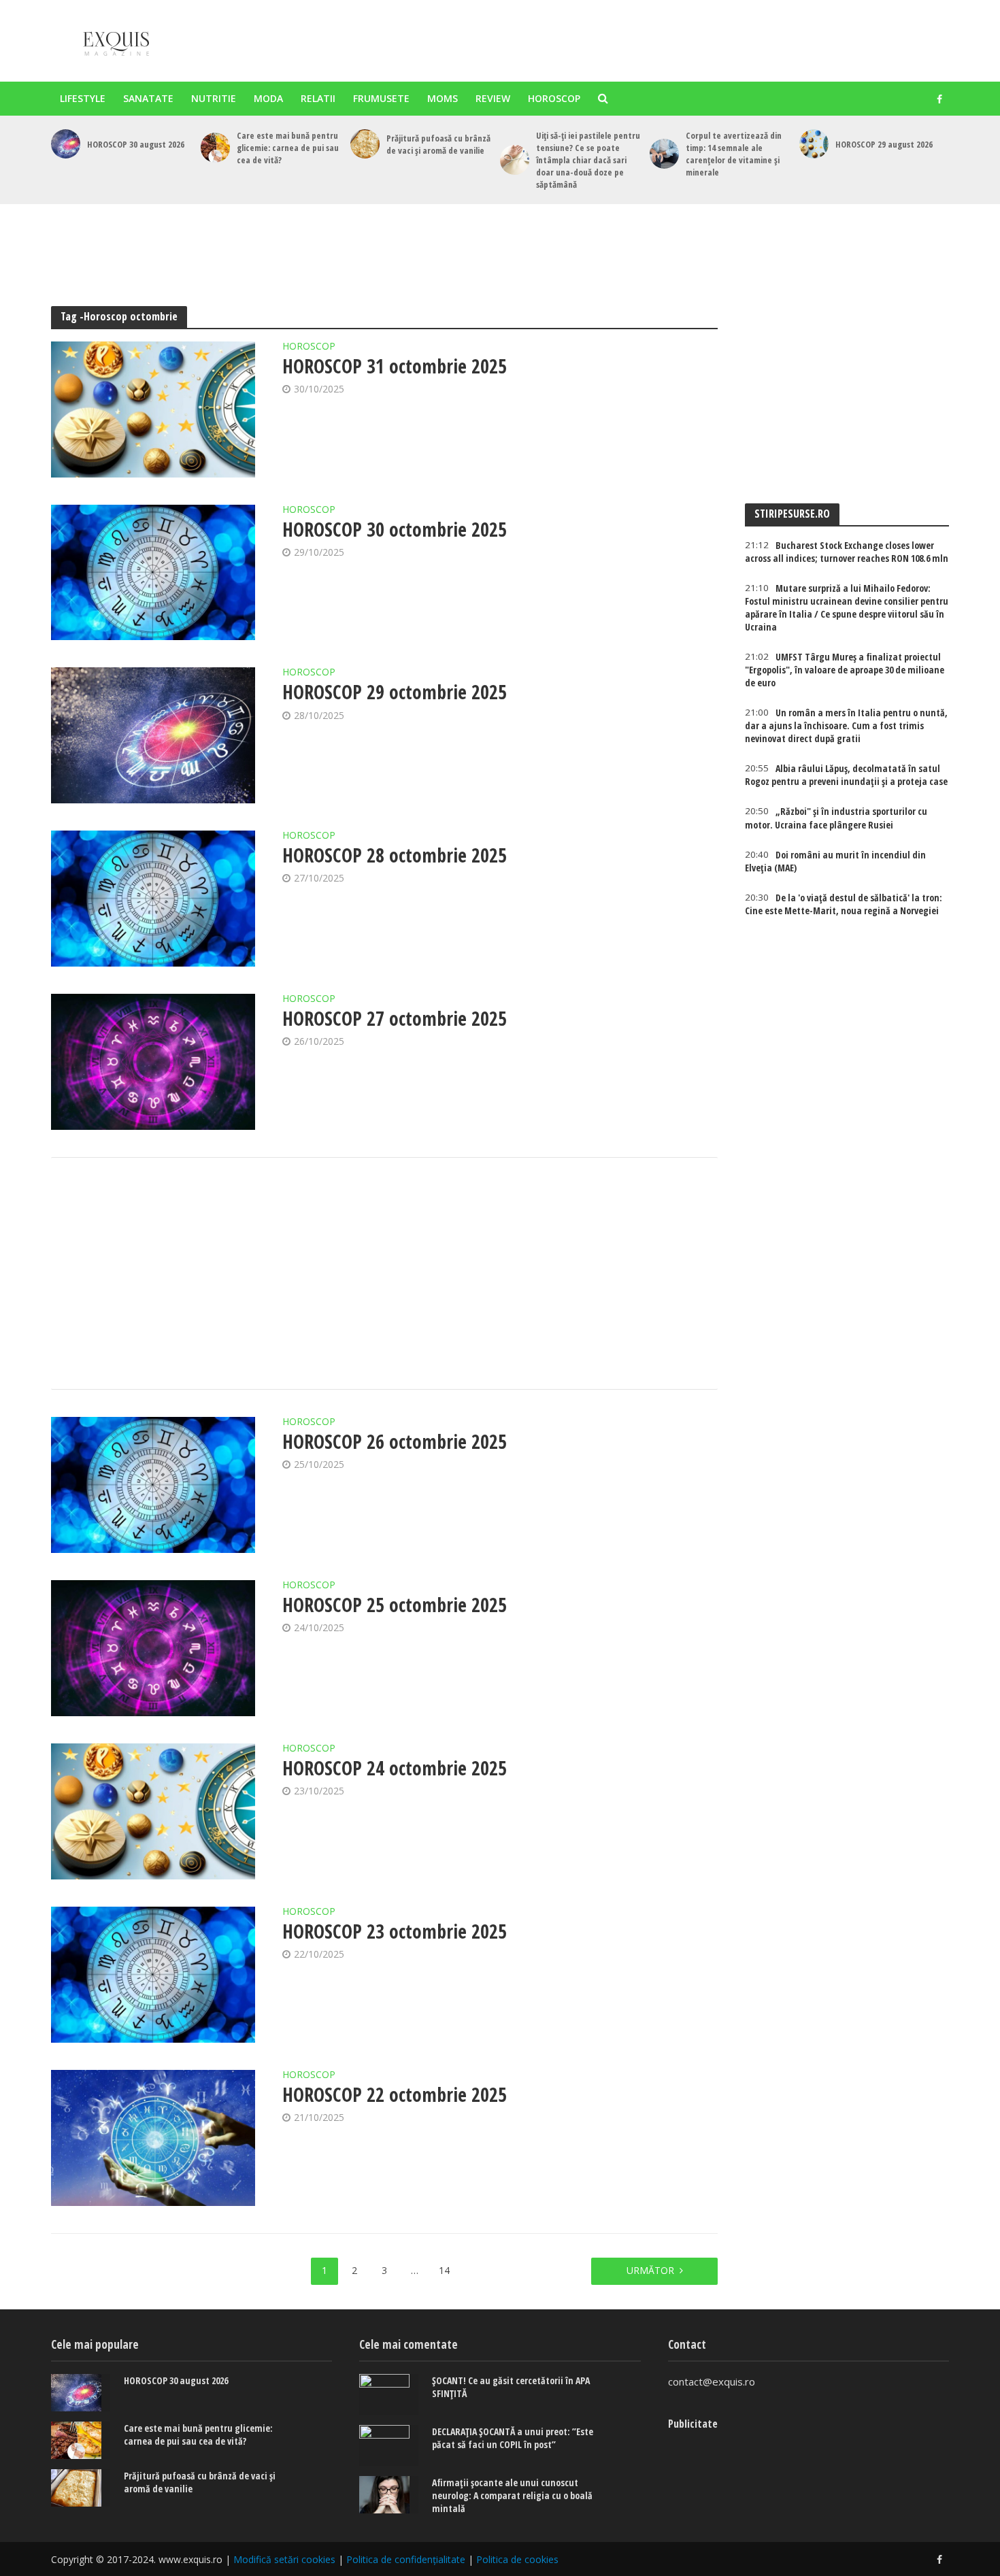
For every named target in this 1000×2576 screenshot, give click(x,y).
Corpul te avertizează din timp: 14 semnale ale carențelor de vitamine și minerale (734, 154)
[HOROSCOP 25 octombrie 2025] (153, 1648)
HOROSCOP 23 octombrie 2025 (395, 1931)
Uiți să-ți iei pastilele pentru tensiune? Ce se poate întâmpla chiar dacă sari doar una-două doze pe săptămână (588, 160)
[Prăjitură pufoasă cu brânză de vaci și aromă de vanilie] (365, 144)
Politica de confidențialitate (406, 2559)
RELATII (318, 98)
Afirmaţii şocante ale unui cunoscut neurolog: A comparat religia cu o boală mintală (512, 2495)
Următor (650, 2270)
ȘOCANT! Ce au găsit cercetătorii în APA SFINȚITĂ (511, 2387)
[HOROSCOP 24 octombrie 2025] (153, 1811)
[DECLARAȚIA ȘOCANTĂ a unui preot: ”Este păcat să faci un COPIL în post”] (389, 2445)
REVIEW (493, 98)
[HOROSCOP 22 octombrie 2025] (153, 2138)
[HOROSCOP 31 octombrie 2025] (153, 409)
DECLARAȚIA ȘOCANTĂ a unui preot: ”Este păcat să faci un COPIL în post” (513, 2438)
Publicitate (693, 2424)
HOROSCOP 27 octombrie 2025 (395, 1018)
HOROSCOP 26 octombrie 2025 (395, 1441)
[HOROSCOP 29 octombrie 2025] (153, 735)
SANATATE (148, 98)
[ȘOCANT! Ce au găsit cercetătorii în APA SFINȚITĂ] (389, 2394)
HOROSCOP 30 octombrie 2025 (395, 529)
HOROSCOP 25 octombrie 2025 (395, 1605)
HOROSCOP (554, 98)
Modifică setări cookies (284, 2559)
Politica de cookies (517, 2559)
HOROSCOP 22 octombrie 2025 (395, 2094)
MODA (268, 98)
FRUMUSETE (381, 98)
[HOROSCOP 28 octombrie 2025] (153, 899)
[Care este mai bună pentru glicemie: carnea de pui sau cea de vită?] (215, 147)
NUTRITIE (214, 98)
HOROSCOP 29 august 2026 (884, 144)
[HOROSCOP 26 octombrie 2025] (153, 1485)
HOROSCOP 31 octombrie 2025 (395, 366)
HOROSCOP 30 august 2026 (136, 144)
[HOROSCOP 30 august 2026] (66, 144)
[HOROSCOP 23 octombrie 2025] (153, 1975)
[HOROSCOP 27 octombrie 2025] (153, 1062)
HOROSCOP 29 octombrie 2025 (395, 692)
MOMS (443, 98)
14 (444, 2270)
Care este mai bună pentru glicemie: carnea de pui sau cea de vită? (288, 148)
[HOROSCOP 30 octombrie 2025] (153, 573)
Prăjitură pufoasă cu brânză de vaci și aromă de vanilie (438, 144)
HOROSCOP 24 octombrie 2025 (395, 1768)
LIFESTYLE (83, 98)
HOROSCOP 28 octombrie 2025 (395, 855)
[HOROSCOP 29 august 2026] (814, 144)
